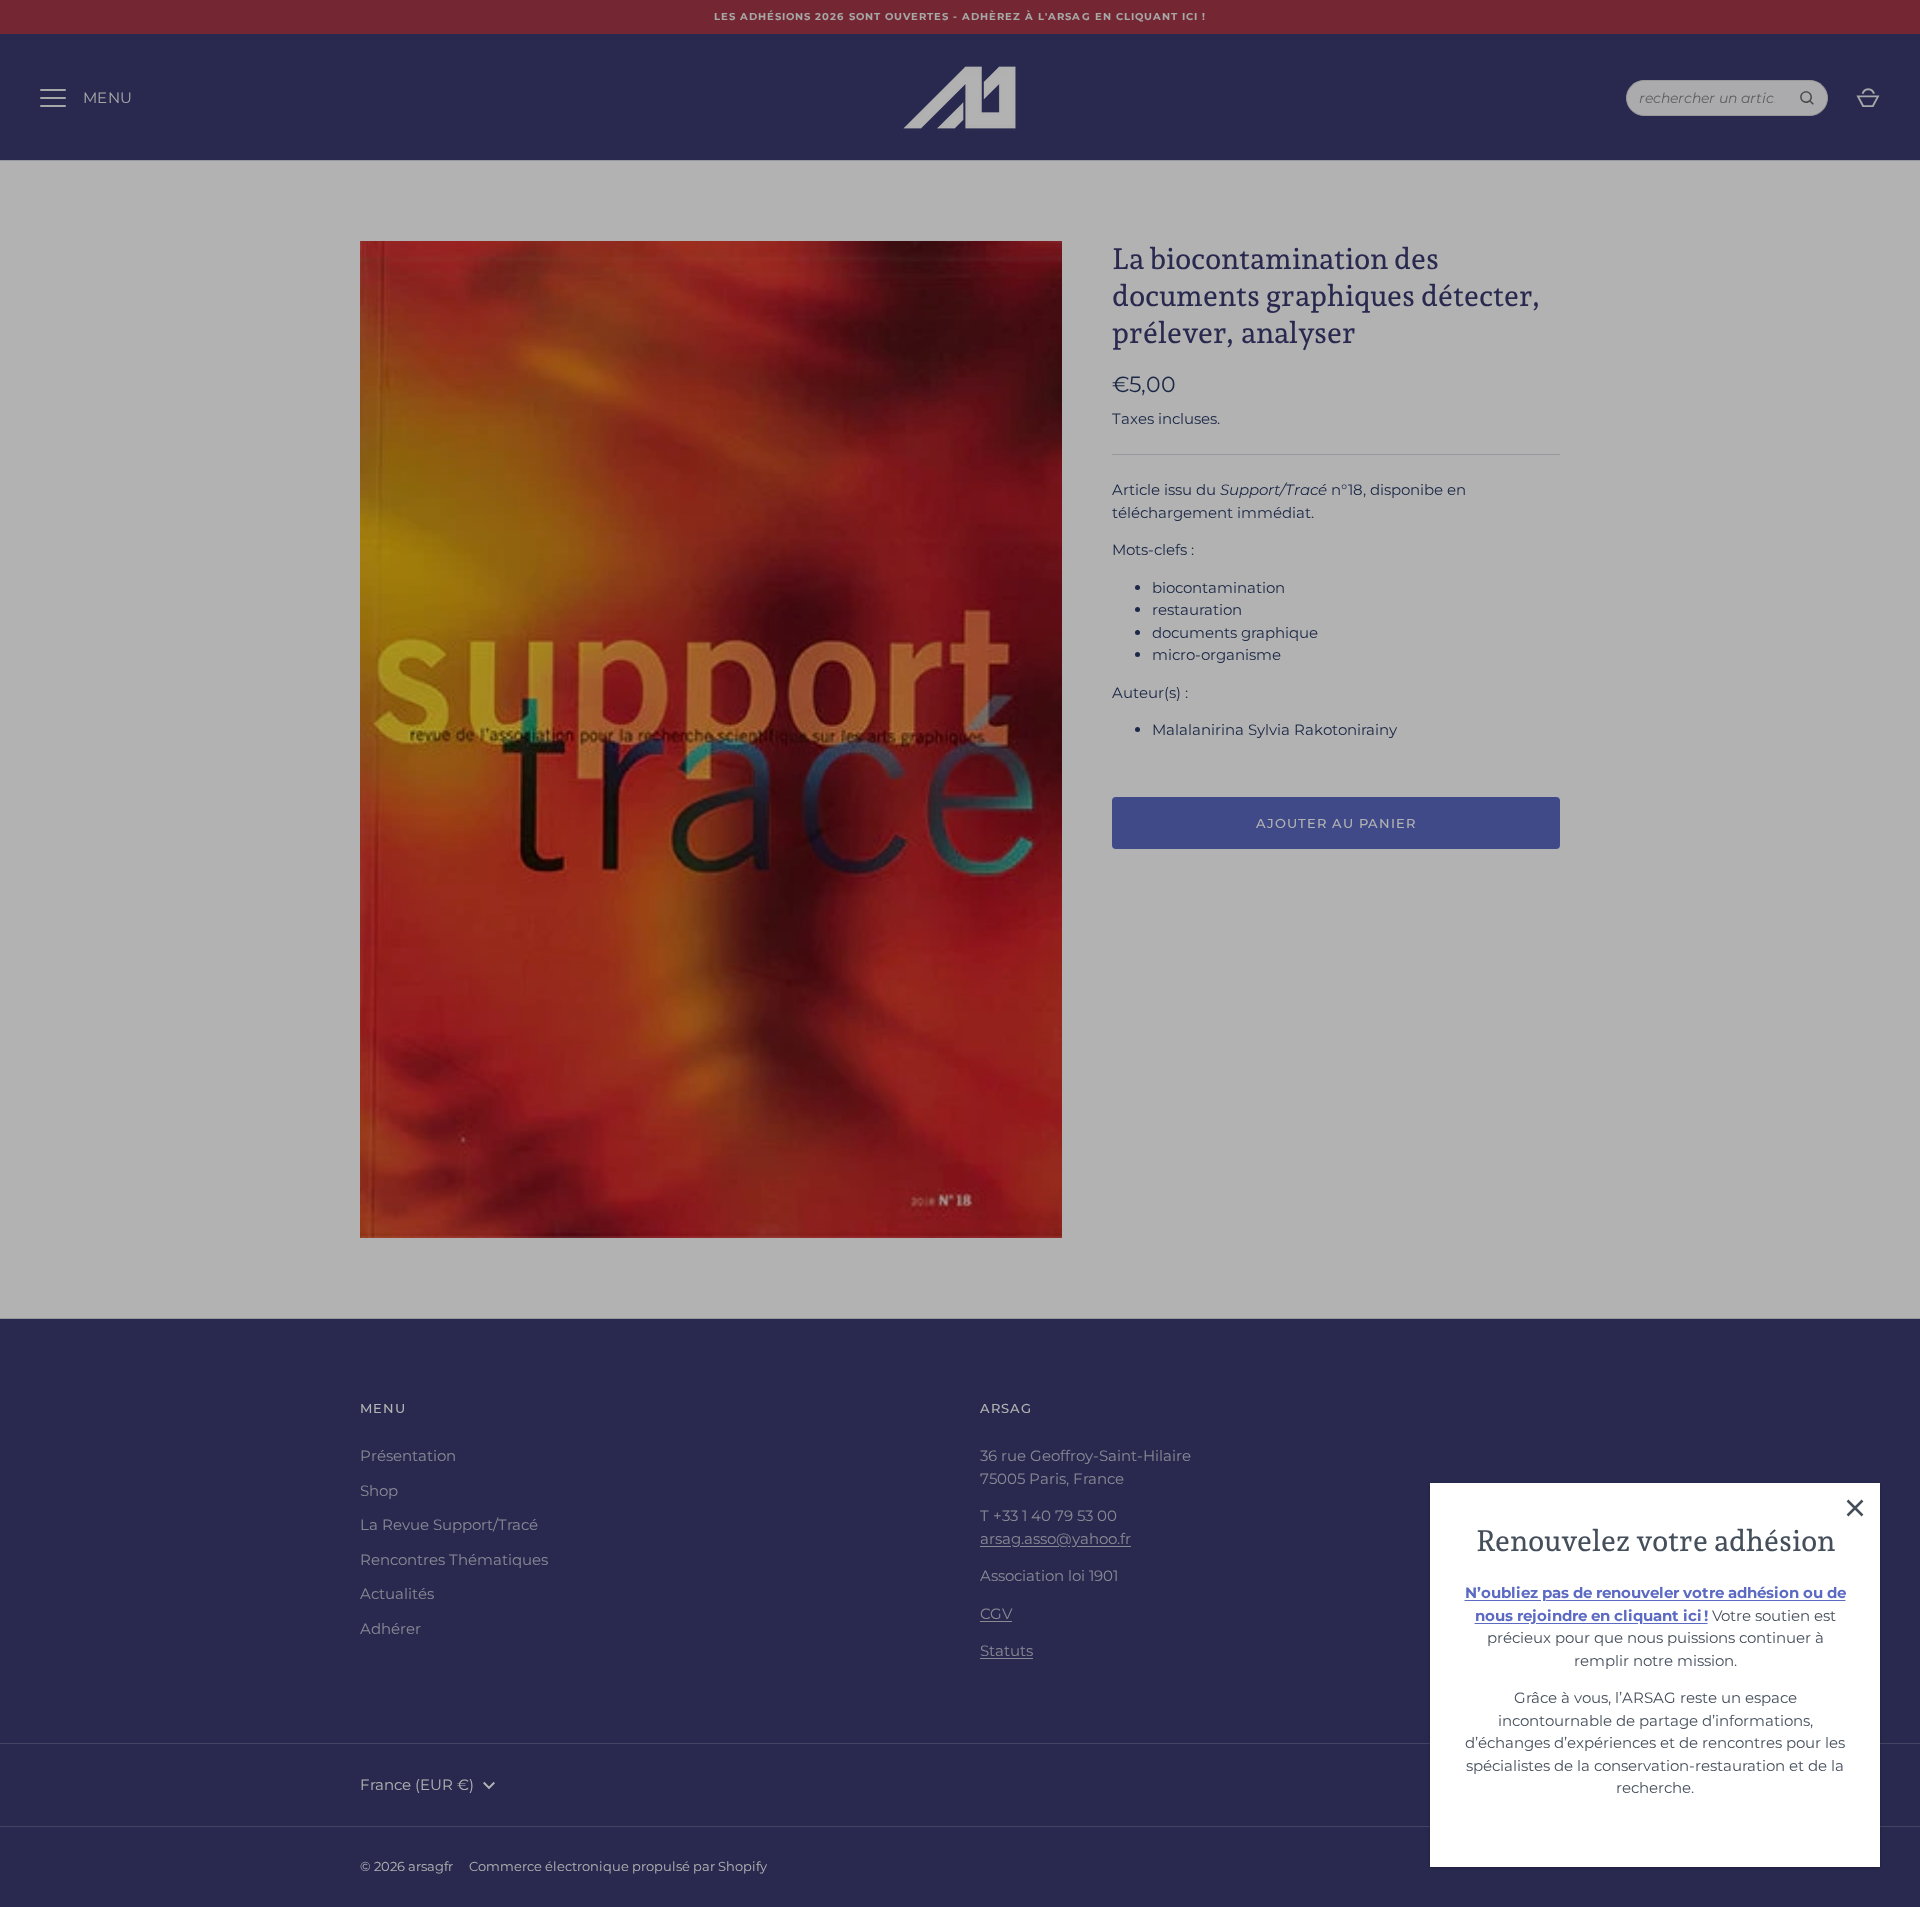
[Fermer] (1855, 1508)
